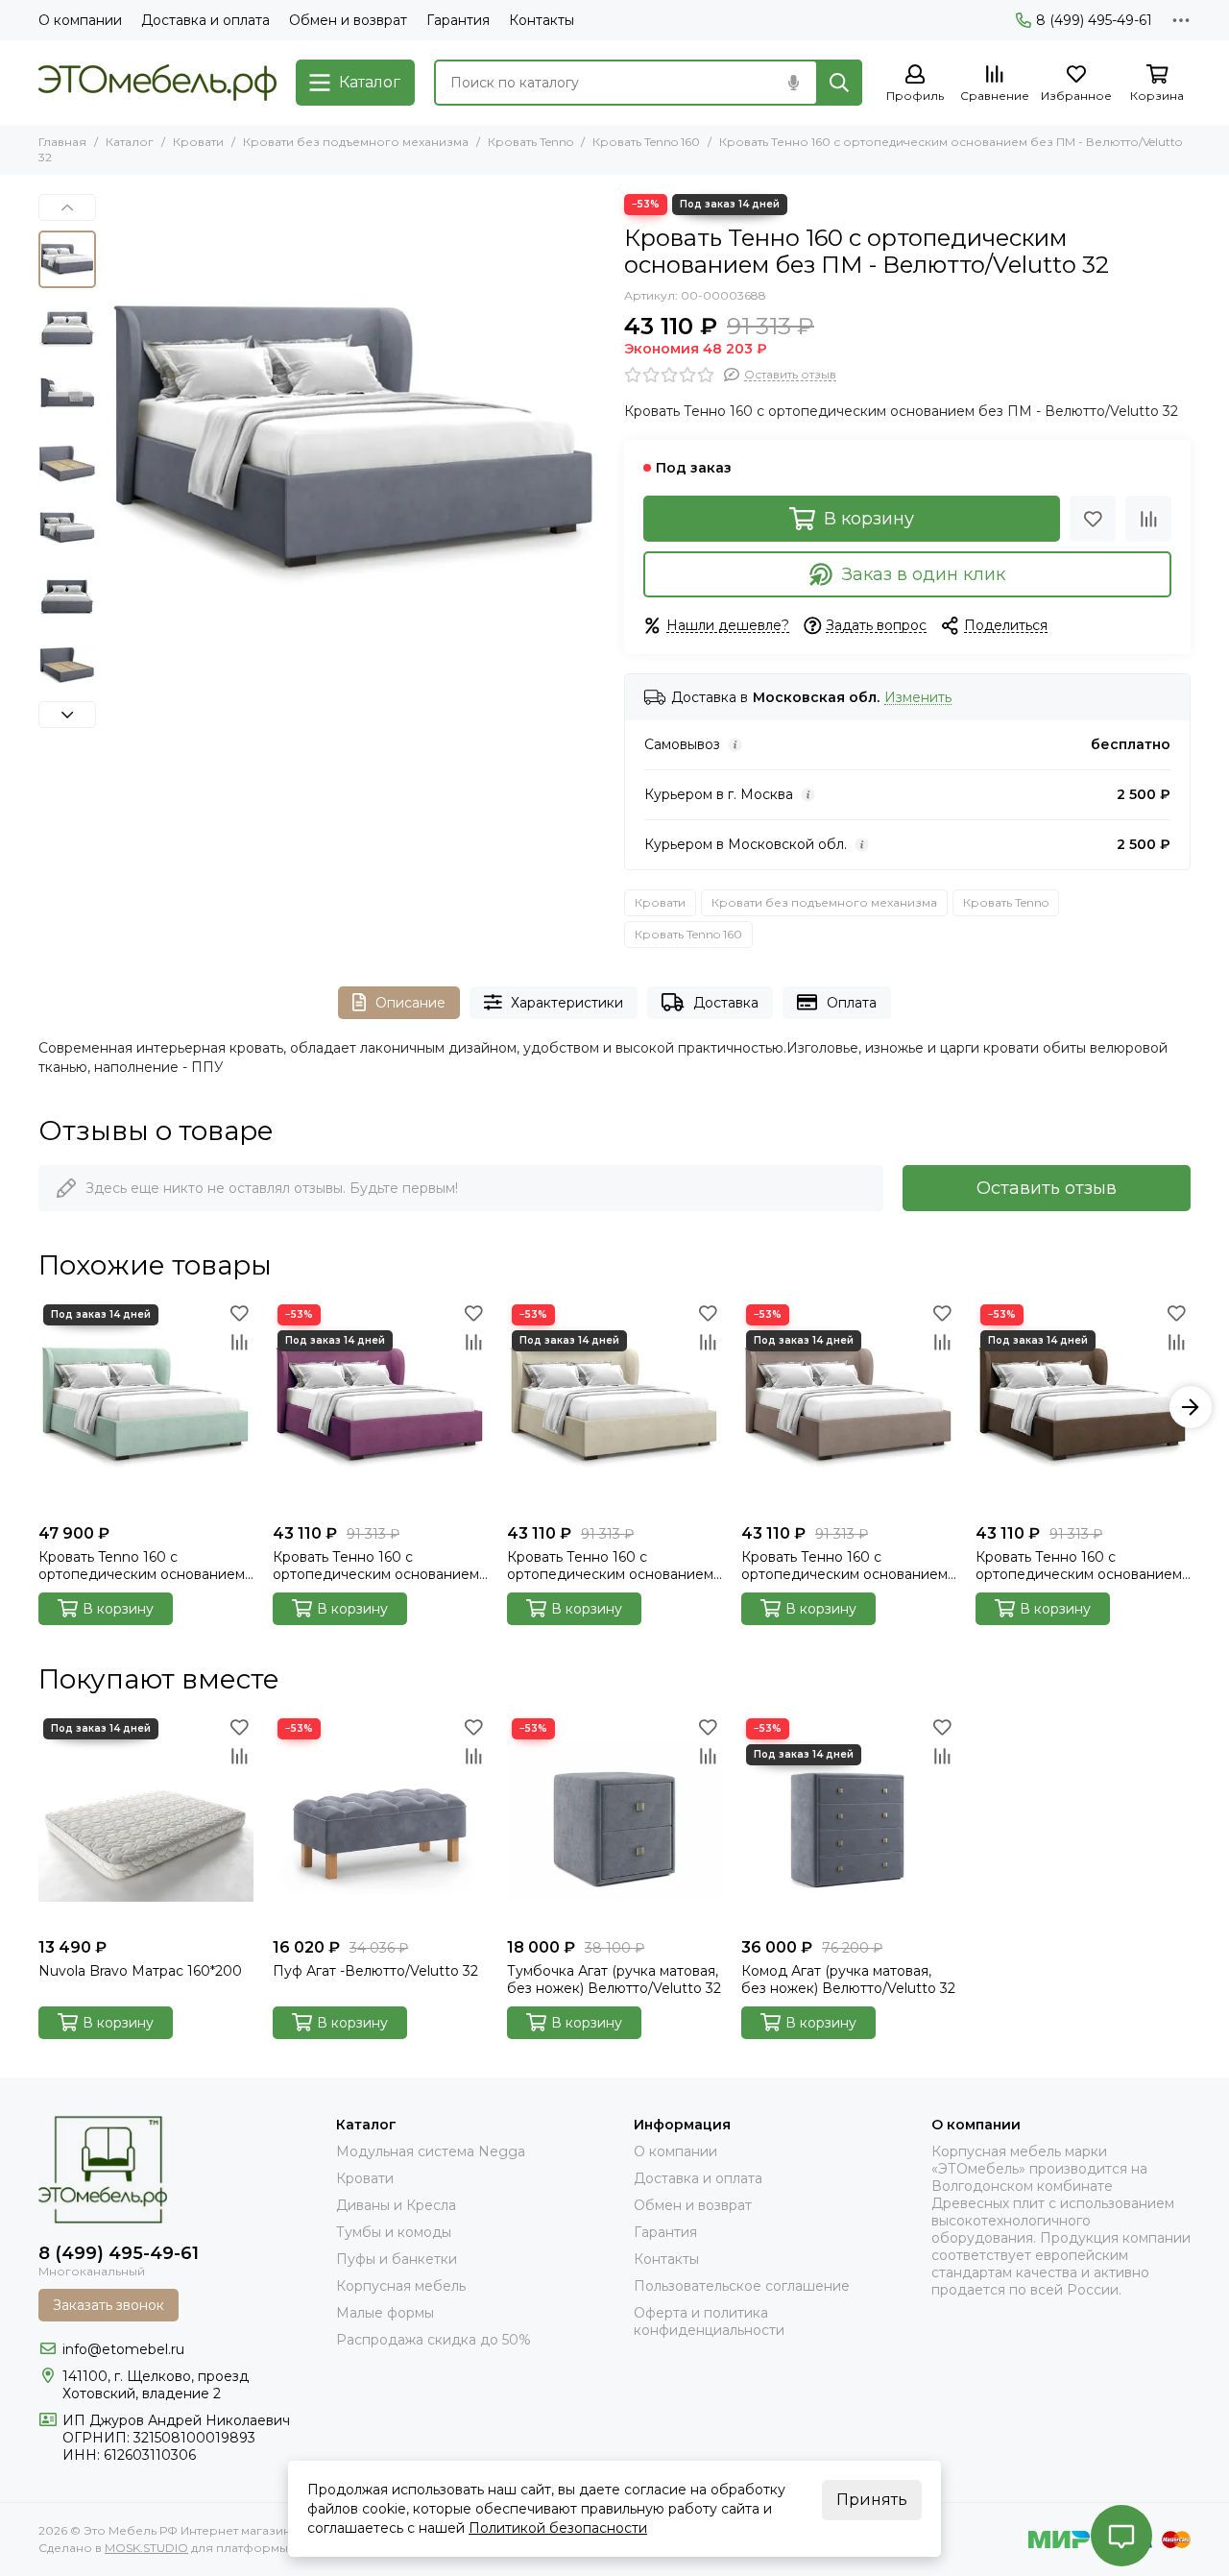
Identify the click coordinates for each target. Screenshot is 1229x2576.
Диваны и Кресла (396, 2205)
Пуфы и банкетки (397, 2259)
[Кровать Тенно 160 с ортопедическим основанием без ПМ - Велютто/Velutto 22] (849, 1407)
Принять (872, 2500)
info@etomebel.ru (123, 2349)
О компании (80, 20)
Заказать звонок (108, 2305)
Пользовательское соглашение (742, 2286)
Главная (62, 142)
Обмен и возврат (348, 20)
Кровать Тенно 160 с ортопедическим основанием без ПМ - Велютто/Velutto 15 (376, 1566)
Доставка (726, 1003)
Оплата (852, 1003)
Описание (410, 1003)
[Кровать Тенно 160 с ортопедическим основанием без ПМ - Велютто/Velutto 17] (614, 1407)
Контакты (542, 20)
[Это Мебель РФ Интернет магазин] (157, 83)
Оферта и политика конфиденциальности (709, 2321)
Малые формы (385, 2313)
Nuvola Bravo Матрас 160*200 (140, 1971)
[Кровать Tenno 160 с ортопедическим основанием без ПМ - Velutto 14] (146, 1407)
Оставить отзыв (1047, 1188)
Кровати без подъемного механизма (356, 142)
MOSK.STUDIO (146, 2548)
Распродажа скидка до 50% (434, 2340)
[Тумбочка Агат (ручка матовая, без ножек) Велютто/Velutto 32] (614, 1821)
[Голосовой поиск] (793, 83)
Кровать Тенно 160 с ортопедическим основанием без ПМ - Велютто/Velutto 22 (844, 1566)
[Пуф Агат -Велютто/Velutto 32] (380, 1821)
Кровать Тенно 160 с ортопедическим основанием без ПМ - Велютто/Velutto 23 (1079, 1566)
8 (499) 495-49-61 (1094, 20)
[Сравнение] (1148, 519)
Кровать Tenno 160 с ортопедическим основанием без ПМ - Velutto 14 (142, 1566)
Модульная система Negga (431, 2151)
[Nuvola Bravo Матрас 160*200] (146, 1821)
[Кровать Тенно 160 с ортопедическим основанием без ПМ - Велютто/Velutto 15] (380, 1407)
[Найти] (839, 83)
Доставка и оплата (205, 20)
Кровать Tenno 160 (646, 142)
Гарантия (458, 20)
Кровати (198, 142)
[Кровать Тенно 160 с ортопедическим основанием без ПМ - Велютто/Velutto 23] (1083, 1407)
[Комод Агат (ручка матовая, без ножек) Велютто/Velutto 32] (849, 1821)
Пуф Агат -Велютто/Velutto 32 (375, 1971)
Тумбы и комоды (394, 2232)
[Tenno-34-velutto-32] (355, 444)
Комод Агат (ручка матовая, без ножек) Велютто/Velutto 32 (848, 1980)
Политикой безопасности (558, 2528)
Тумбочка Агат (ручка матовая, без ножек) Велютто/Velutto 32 (614, 1980)
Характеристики (567, 1003)
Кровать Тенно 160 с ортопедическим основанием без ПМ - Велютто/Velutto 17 (610, 1566)
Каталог (130, 142)
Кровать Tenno (530, 142)
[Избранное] (1093, 519)
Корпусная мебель (401, 2286)
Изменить (918, 698)
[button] (115, 444)
